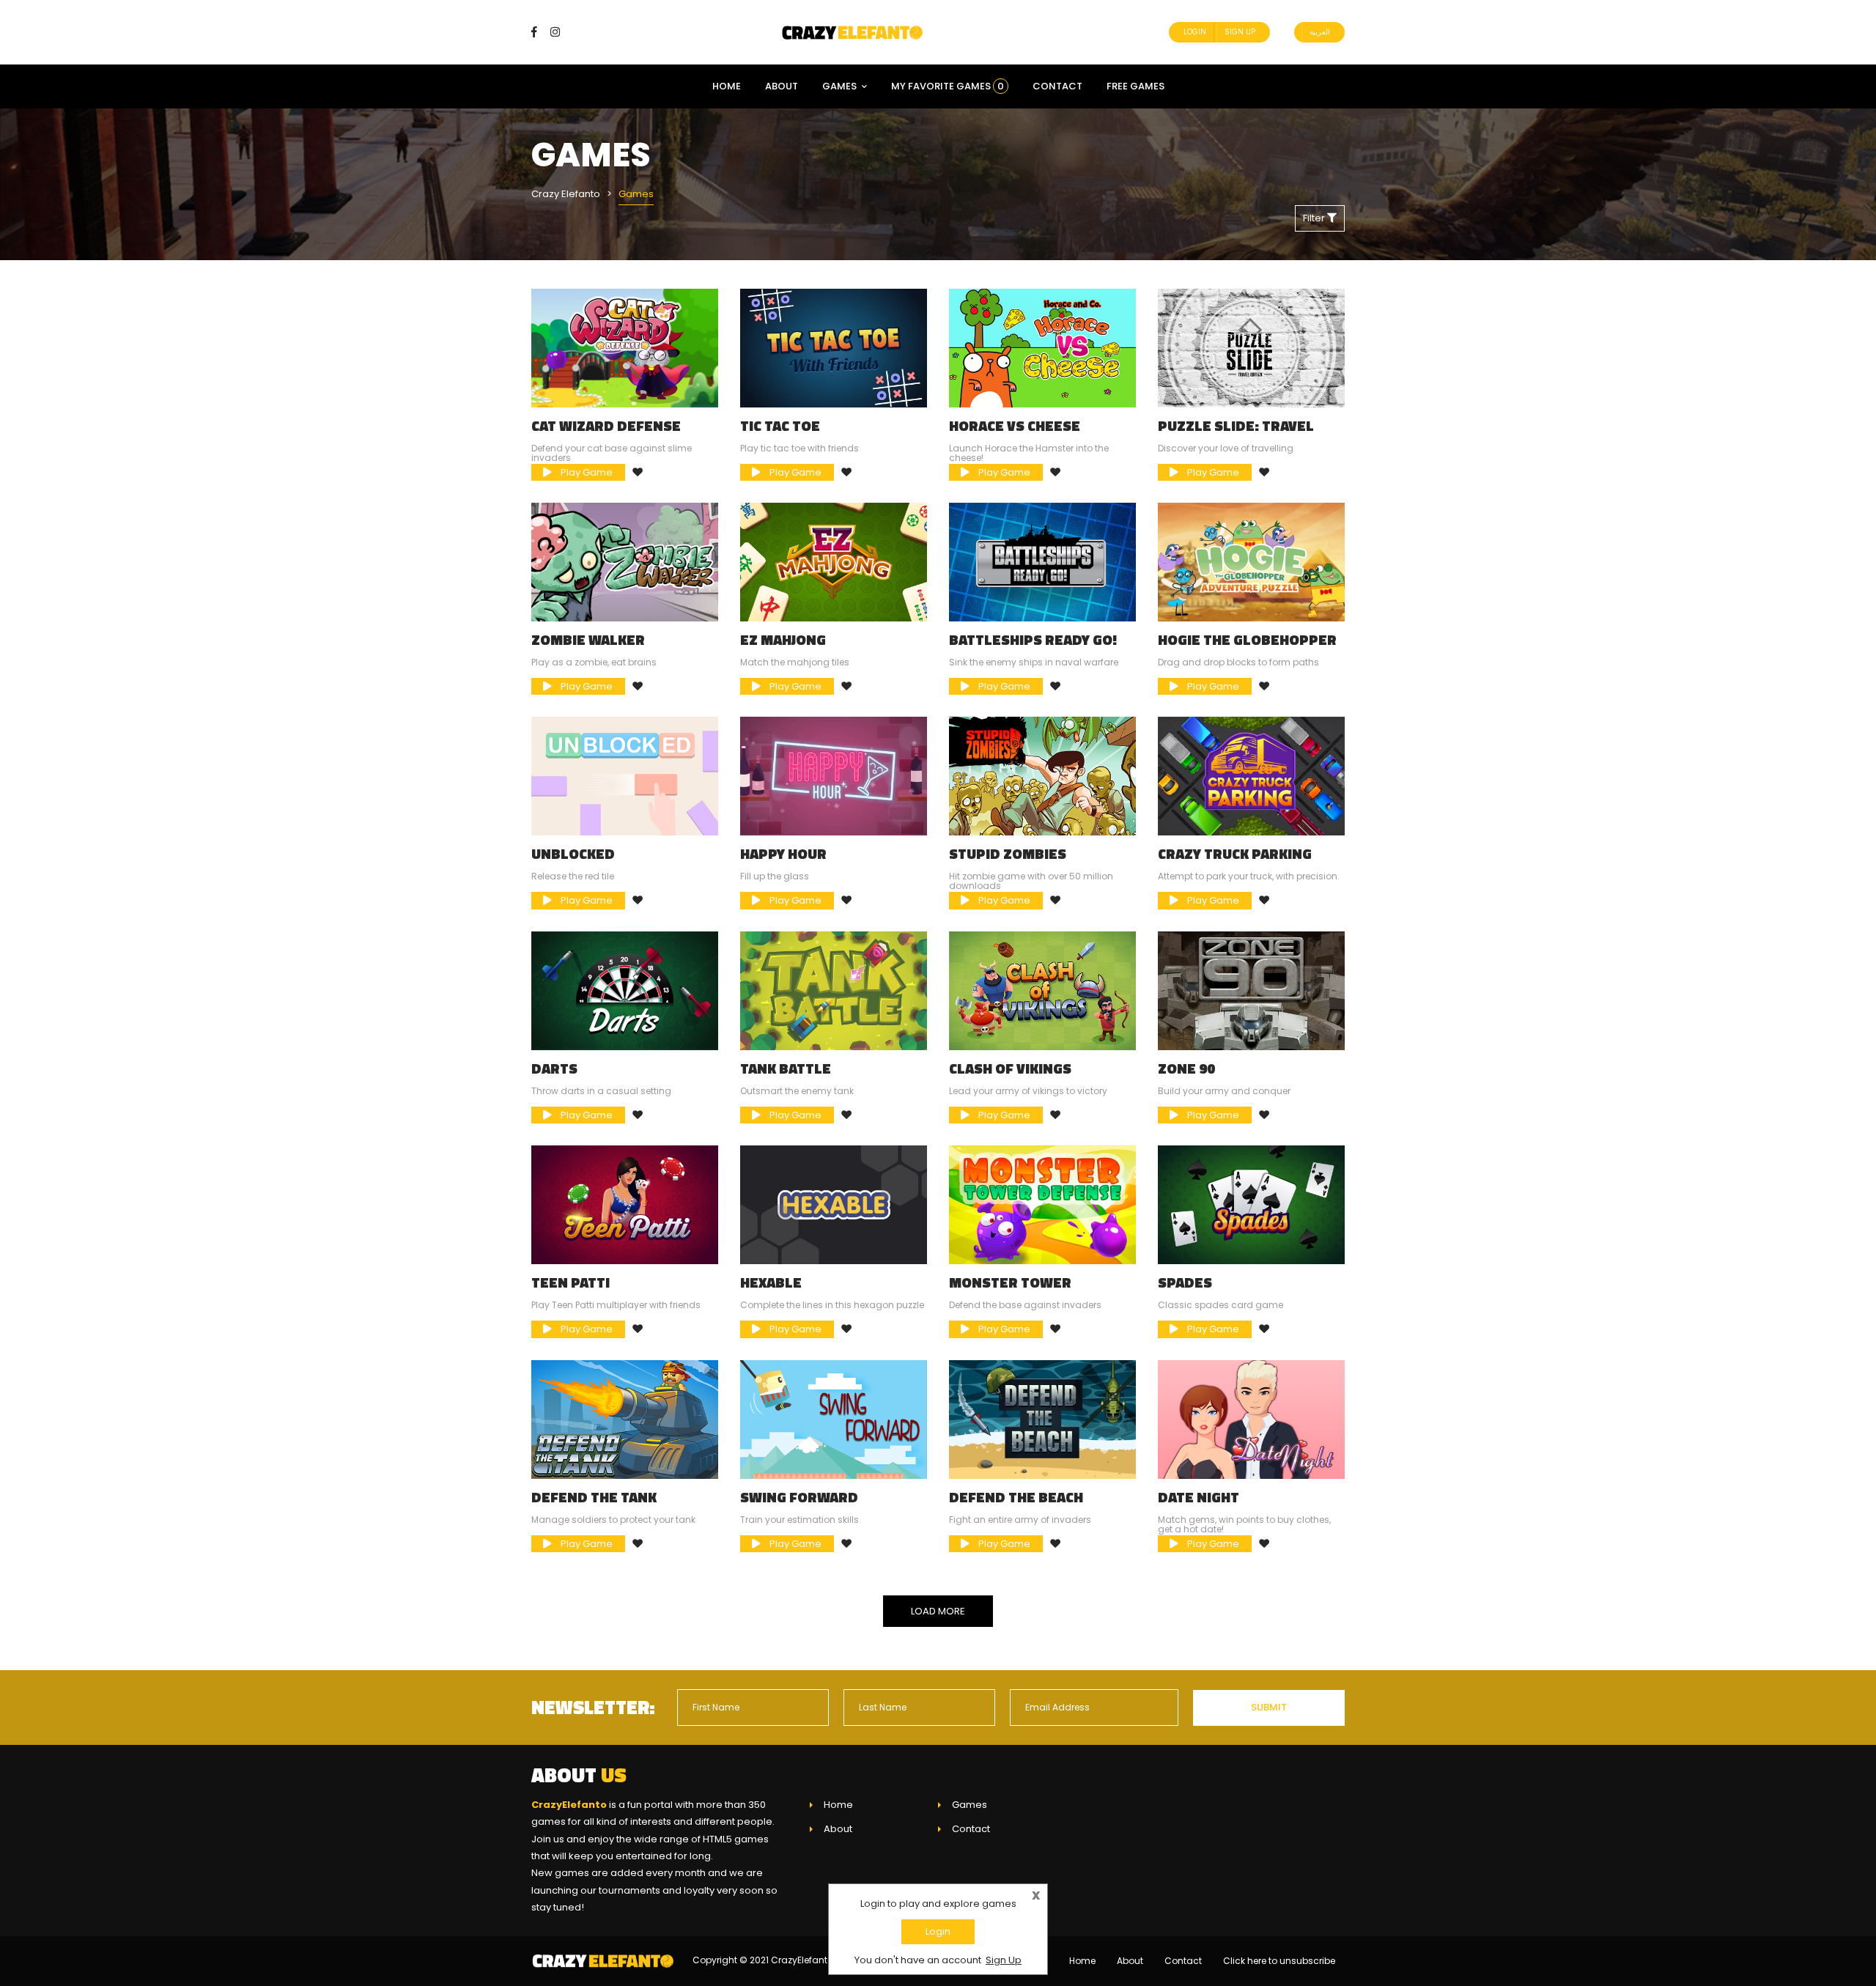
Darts (554, 1068)
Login (1195, 32)
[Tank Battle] (834, 990)
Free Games (1135, 86)
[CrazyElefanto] (854, 32)
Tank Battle (786, 1068)
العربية (1320, 32)
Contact (1057, 86)
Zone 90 (1186, 1068)
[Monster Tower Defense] (1042, 1204)
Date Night (1199, 1497)
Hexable (771, 1282)
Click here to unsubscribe (1279, 1961)
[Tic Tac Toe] (834, 347)
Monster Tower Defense (1010, 1290)
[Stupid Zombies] (1042, 776)
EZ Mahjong (783, 640)
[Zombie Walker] (625, 562)
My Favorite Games (948, 86)
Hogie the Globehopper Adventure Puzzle (1247, 647)
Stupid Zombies (1008, 854)
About (782, 86)
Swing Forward (799, 1497)
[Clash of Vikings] (1042, 990)
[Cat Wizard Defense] (625, 347)
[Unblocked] (625, 776)
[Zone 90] (1251, 990)
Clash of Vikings (1010, 1068)
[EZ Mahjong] (834, 562)
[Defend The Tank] (625, 1418)
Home (727, 86)
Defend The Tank (594, 1497)
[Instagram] (555, 32)
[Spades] (1251, 1204)
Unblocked (573, 854)
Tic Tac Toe (780, 426)
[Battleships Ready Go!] (1042, 562)
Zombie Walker (588, 640)
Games (839, 86)
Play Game (586, 472)
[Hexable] (834, 1204)
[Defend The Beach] (1042, 1418)
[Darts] (625, 990)
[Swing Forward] (834, 1418)
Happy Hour (783, 854)
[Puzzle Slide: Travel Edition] (1251, 347)
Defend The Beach (1016, 1497)
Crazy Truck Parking (1235, 854)
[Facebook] (540, 32)
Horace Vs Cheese (1015, 426)
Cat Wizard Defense (606, 426)
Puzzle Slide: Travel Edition (1236, 433)
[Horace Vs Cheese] (1042, 347)
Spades (1185, 1282)
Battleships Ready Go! (1033, 640)
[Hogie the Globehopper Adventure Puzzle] (1251, 562)
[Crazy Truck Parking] (1251, 776)
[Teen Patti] (625, 1204)
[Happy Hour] (834, 776)
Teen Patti (570, 1282)
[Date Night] (1251, 1418)
